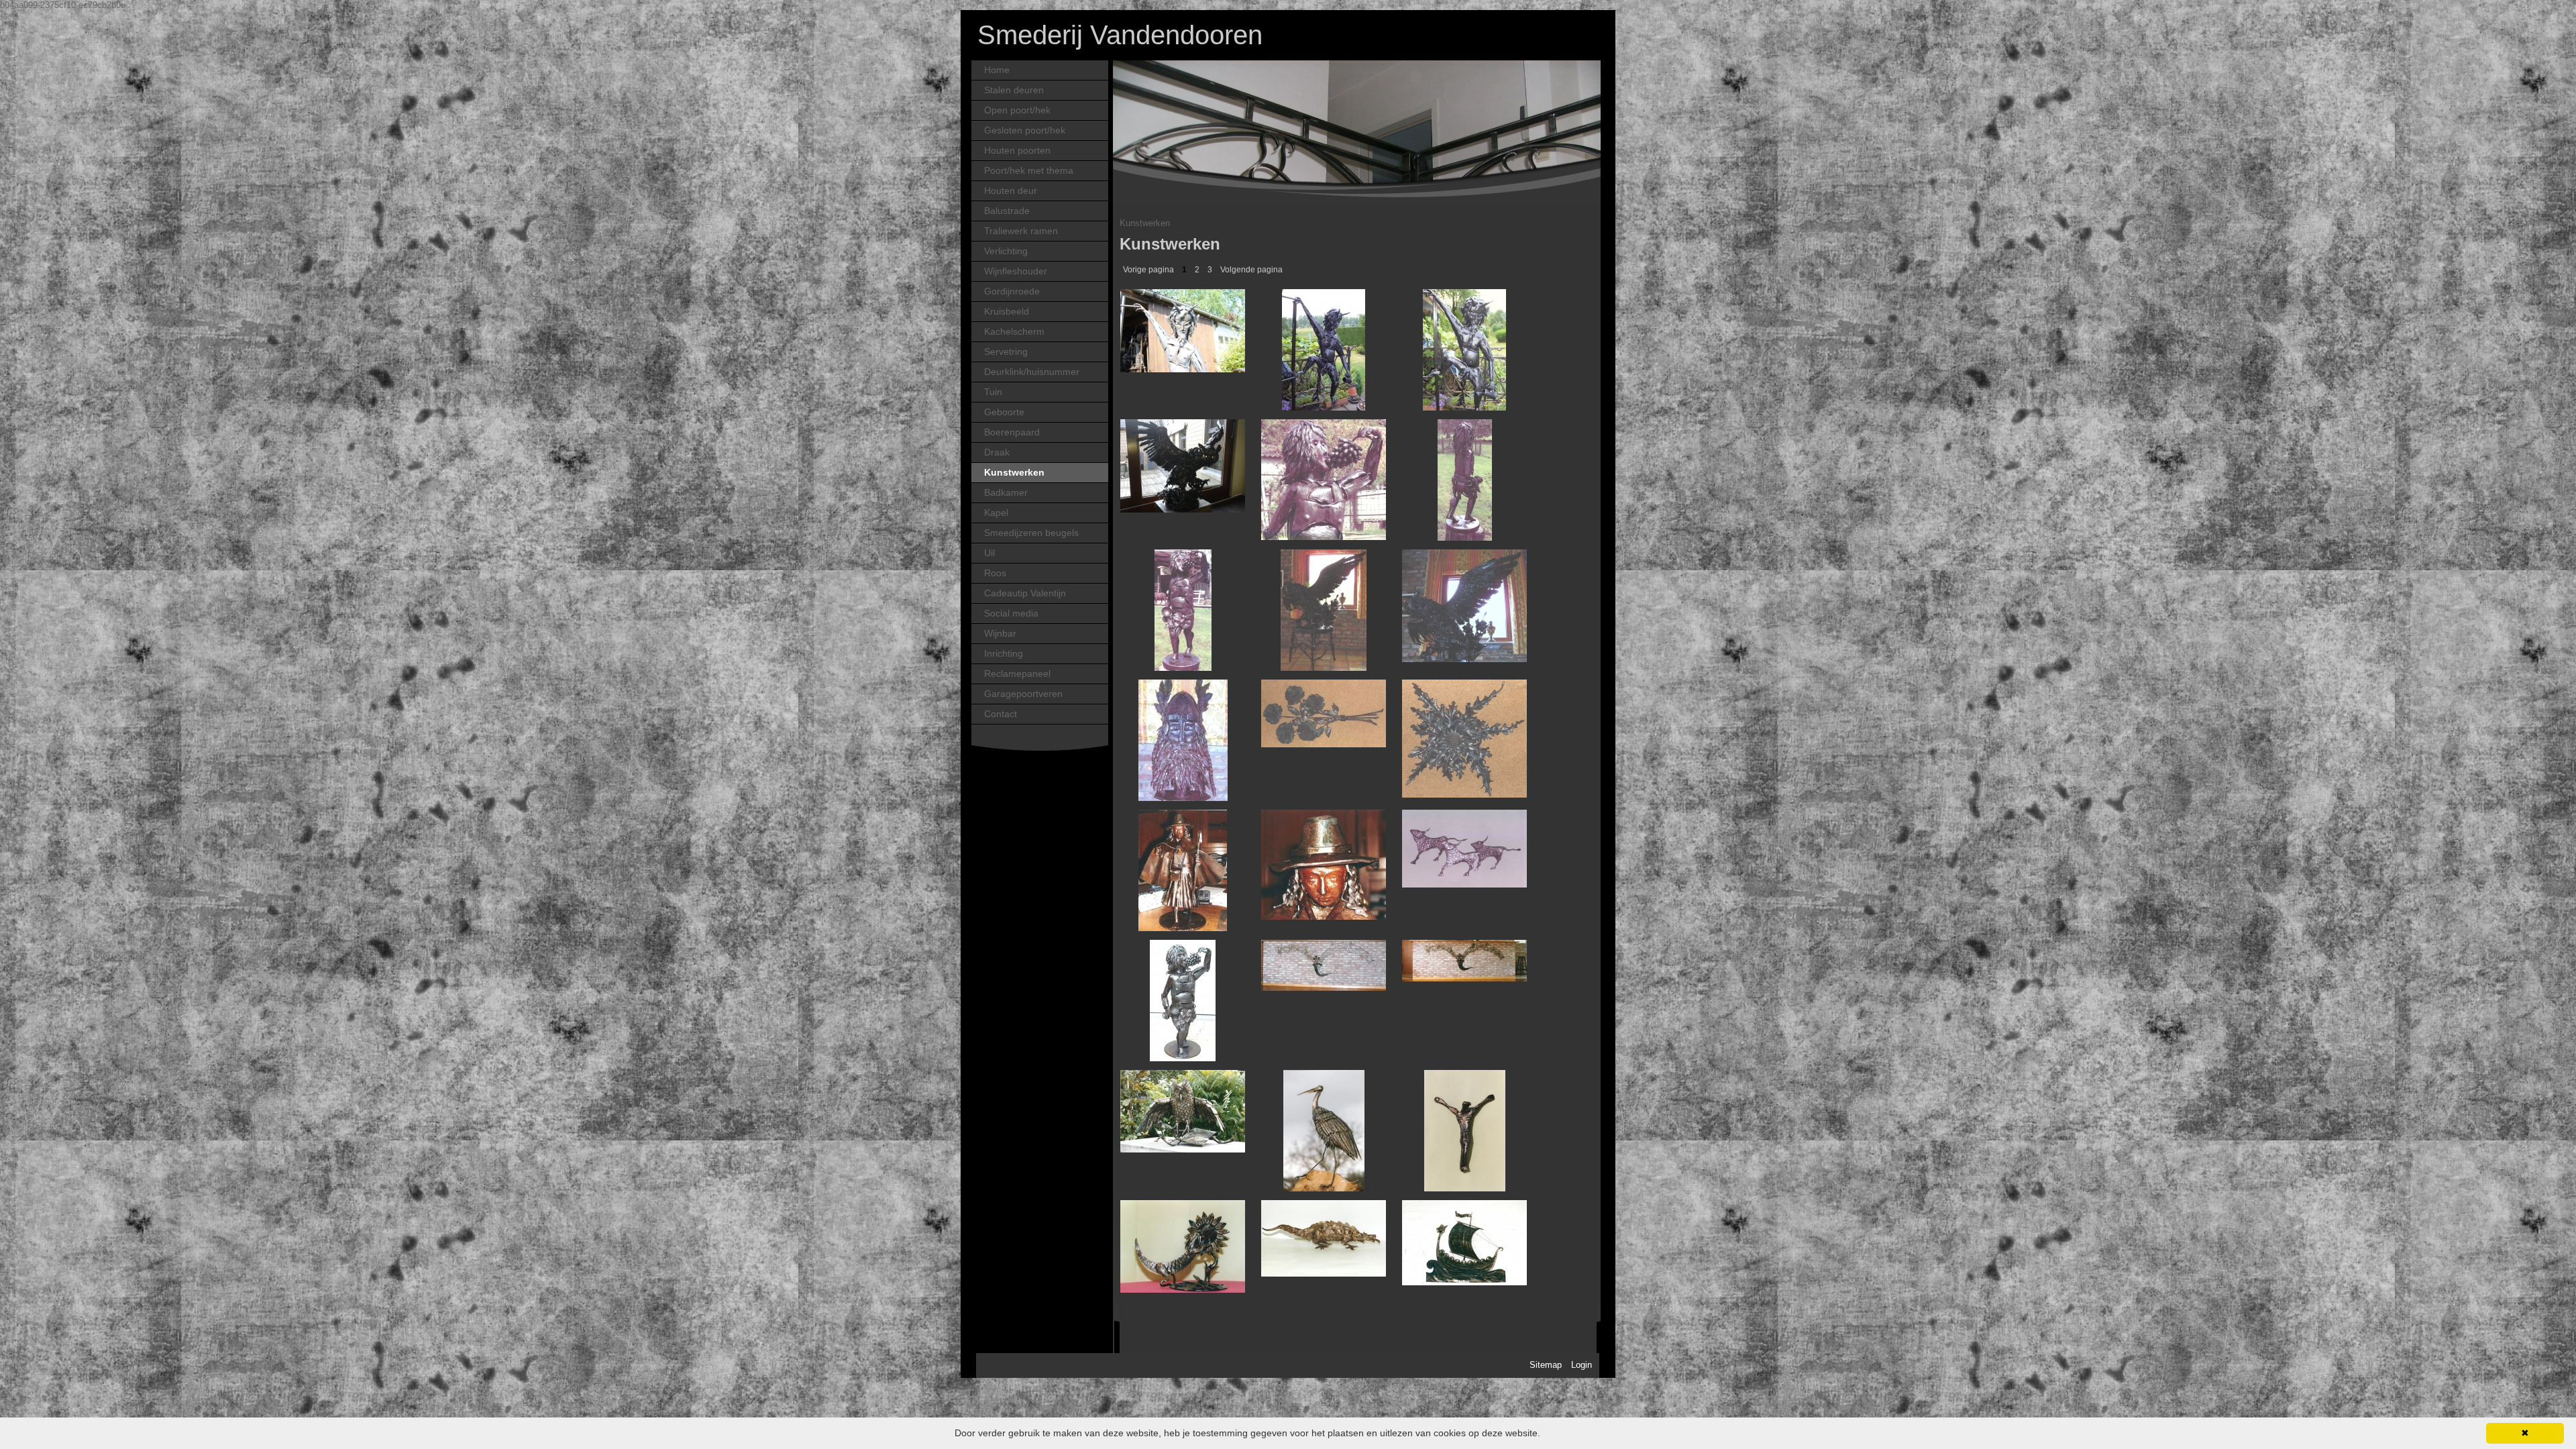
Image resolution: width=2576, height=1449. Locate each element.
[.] (1183, 1244)
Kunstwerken (1014, 473)
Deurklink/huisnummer (1032, 372)
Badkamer (1006, 493)
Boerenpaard (1012, 432)
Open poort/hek (1017, 110)
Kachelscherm (1014, 332)
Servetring (1006, 352)
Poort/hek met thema (1029, 171)
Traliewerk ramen (1021, 231)
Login (1581, 1365)
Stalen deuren (1014, 90)
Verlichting (1006, 251)
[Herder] (1183, 870)
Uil (989, 553)
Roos (995, 573)
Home (997, 70)
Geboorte (1004, 412)
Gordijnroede (1012, 291)
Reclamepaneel (1017, 674)
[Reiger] (1324, 1130)
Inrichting (1004, 654)
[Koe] (1464, 846)
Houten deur (1011, 191)
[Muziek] (1324, 963)
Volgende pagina (1251, 270)
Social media (1011, 613)
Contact (1001, 714)
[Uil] (1183, 463)
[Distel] (1464, 736)
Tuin (993, 392)
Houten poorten (1017, 151)
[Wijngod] (1324, 477)
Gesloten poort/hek (1025, 130)
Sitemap (1546, 1365)
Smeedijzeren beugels (1031, 533)
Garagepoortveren (1023, 694)
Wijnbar (1000, 634)
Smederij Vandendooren (1120, 35)
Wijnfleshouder (1016, 271)
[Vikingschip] (1464, 1240)
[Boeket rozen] (1324, 711)
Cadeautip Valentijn (1025, 593)
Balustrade (1007, 211)
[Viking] (1183, 740)
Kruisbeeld (1007, 312)
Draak (997, 452)
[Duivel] (1183, 328)
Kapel (996, 513)
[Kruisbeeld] (1465, 1130)
